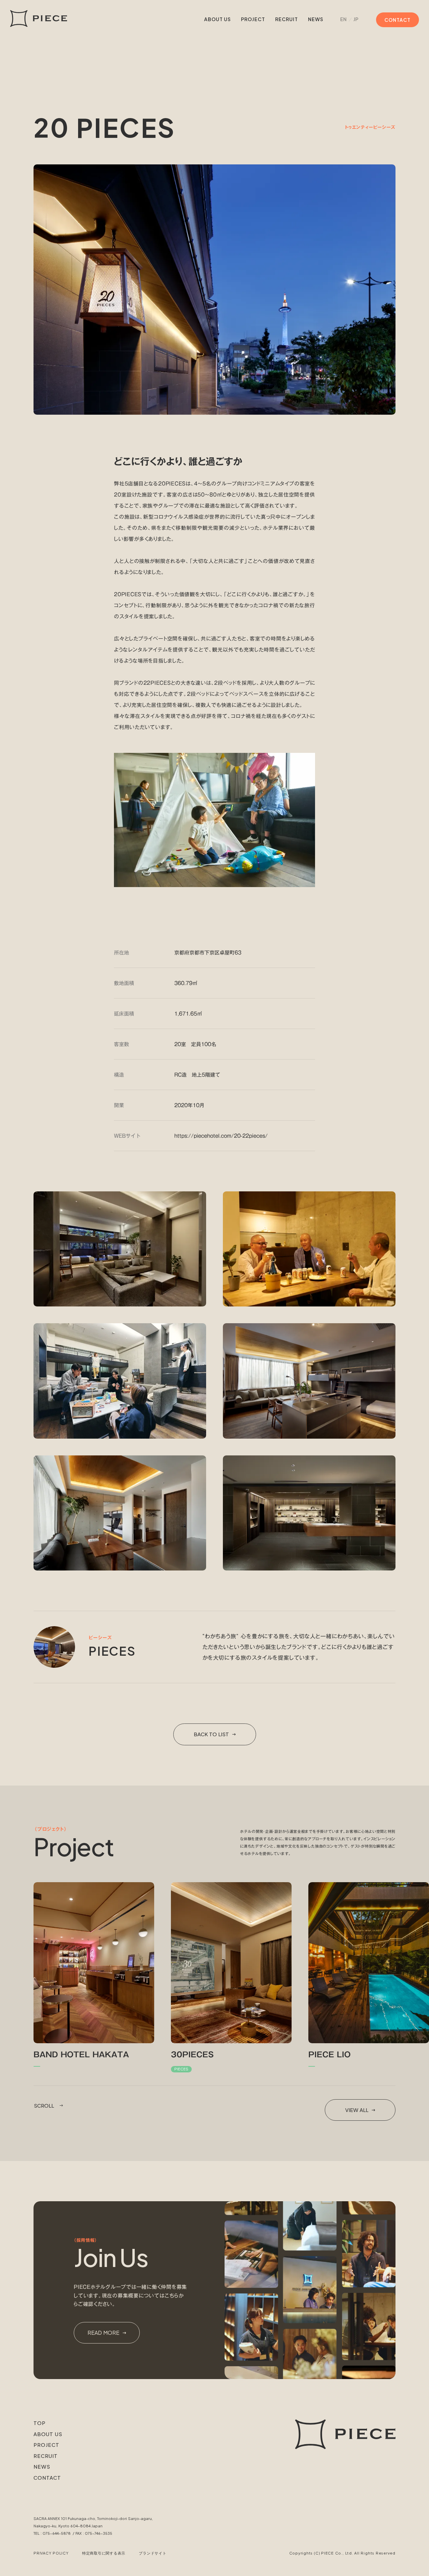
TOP (40, 2423)
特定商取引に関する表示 (104, 2553)
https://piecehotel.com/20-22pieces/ (221, 1136)
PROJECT (253, 19)
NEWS (316, 19)
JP (356, 19)
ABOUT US (218, 19)
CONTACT (47, 2478)
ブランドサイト (152, 2553)
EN (343, 19)
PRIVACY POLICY (51, 2553)
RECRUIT (287, 19)
